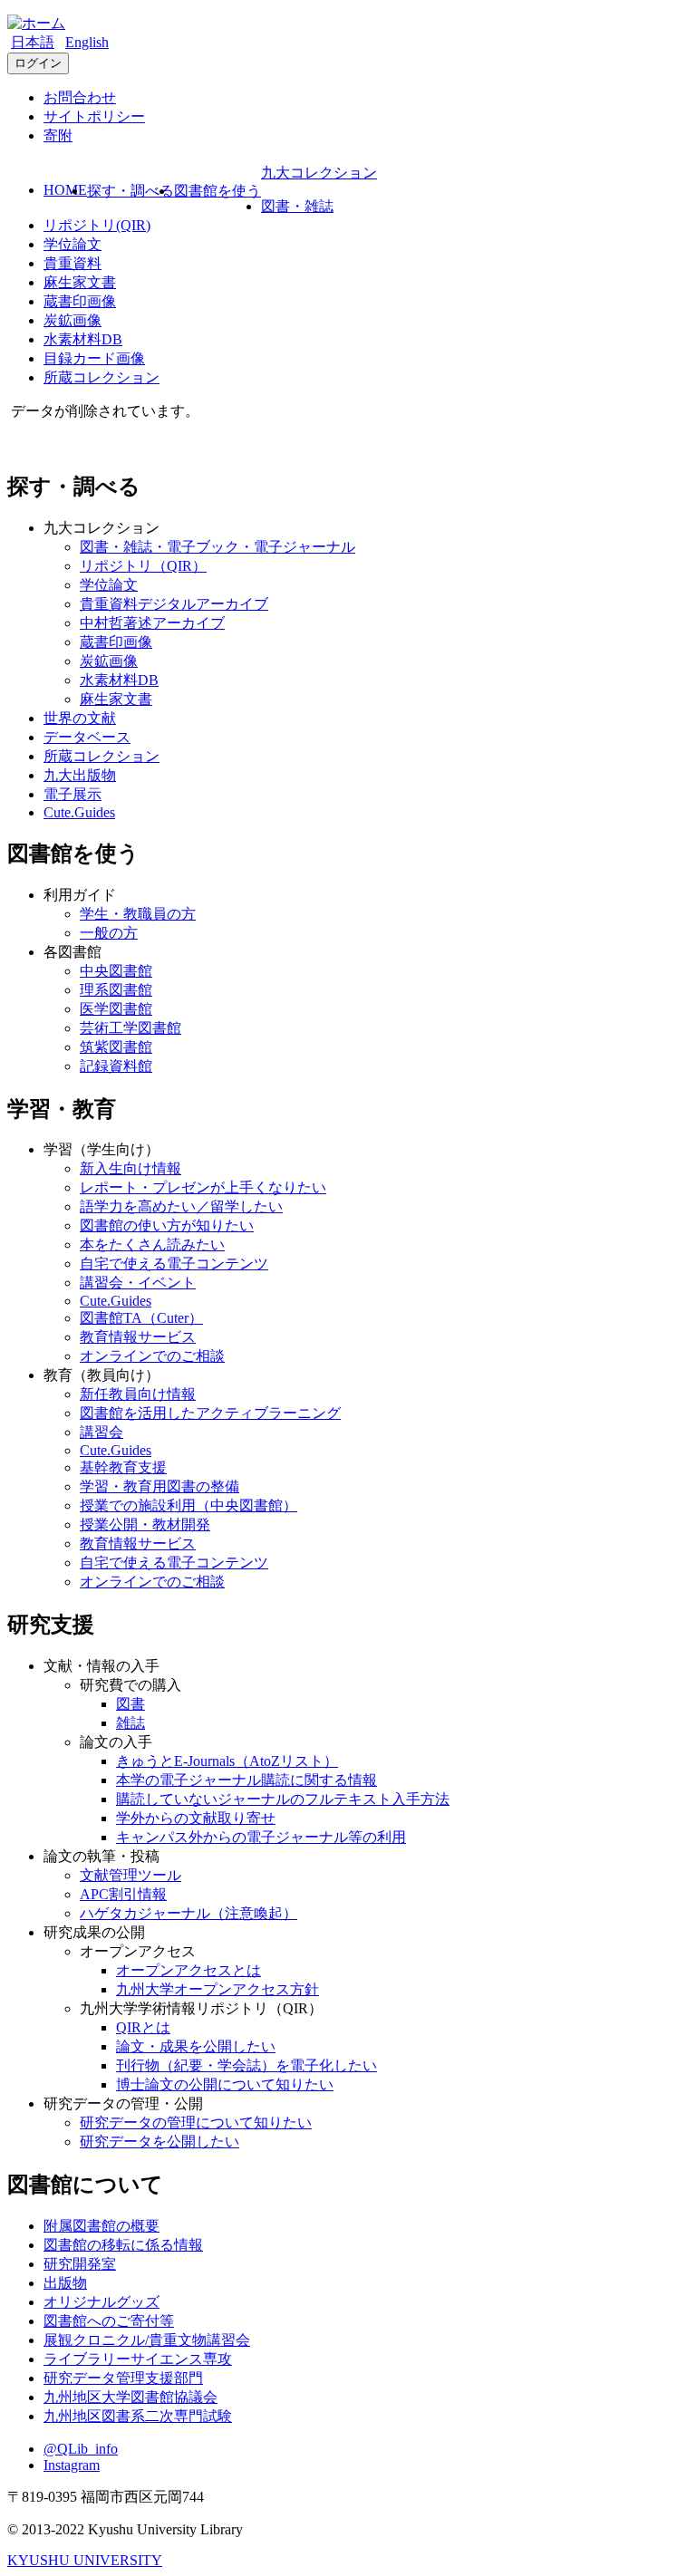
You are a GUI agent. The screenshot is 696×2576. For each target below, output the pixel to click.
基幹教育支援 (123, 1467)
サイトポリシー (94, 116)
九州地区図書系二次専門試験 (138, 2416)
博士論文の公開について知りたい (225, 2084)
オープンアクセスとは (188, 1970)
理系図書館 (116, 990)
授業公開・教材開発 (145, 1524)
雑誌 (130, 1723)
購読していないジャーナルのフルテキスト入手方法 (283, 1799)
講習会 (101, 1432)
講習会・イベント (138, 1283)
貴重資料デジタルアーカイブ (174, 604)
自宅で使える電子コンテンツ (174, 1264)
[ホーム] (36, 23)
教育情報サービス (138, 1337)
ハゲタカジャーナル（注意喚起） (188, 1913)
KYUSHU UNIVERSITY (85, 2560)
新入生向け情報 (130, 1168)
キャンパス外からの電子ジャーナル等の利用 (261, 1837)
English (87, 42)
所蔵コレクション (101, 377)
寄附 (58, 135)
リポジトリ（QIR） (143, 566)
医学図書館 (116, 1009)
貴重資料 (72, 263)
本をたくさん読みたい (152, 1245)
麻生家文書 (80, 282)
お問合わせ (80, 97)
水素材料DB (83, 339)
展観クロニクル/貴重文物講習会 (147, 2340)
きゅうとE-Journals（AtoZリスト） (227, 1761)
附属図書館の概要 (101, 2226)
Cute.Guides (79, 812)
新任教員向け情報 (138, 1394)
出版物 (65, 2283)
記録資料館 (116, 1066)
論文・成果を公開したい (196, 2046)
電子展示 (72, 794)
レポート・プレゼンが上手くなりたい (203, 1187)
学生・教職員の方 (138, 914)
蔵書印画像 (80, 301)
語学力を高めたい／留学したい (181, 1206)
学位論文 (72, 244)
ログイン (38, 63)
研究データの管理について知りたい (196, 2123)
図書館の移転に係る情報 (123, 2245)
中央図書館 (116, 971)
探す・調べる (130, 191)
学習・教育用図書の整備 (159, 1486)
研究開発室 (80, 2264)
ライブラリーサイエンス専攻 (138, 2359)
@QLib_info (81, 2449)
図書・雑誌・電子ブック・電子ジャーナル (217, 547)
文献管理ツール (130, 1875)
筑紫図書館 (116, 1047)
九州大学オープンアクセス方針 (217, 1989)
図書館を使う (217, 191)
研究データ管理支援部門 (123, 2378)
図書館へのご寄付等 (109, 2321)
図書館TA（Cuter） (141, 1318)
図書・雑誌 (297, 206)
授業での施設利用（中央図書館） (188, 1505)
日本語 (33, 42)
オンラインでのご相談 (152, 1356)
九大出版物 (80, 775)
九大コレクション (319, 173)
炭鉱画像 (72, 320)
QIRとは (143, 2027)
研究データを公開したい (159, 2142)
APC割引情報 (123, 1894)
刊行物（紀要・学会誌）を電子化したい (246, 2065)
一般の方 (109, 933)
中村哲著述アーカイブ (152, 623)
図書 (130, 1704)
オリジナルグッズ (101, 2302)
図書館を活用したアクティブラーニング (210, 1413)
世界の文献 (80, 718)
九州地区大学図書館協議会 (130, 2397)
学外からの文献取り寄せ (196, 1818)
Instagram (72, 2465)
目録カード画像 (94, 358)
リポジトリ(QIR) (97, 225)
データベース (87, 737)
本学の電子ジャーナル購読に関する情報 (246, 1780)
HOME (65, 190)
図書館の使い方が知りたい (167, 1225)
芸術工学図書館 (130, 1028)
